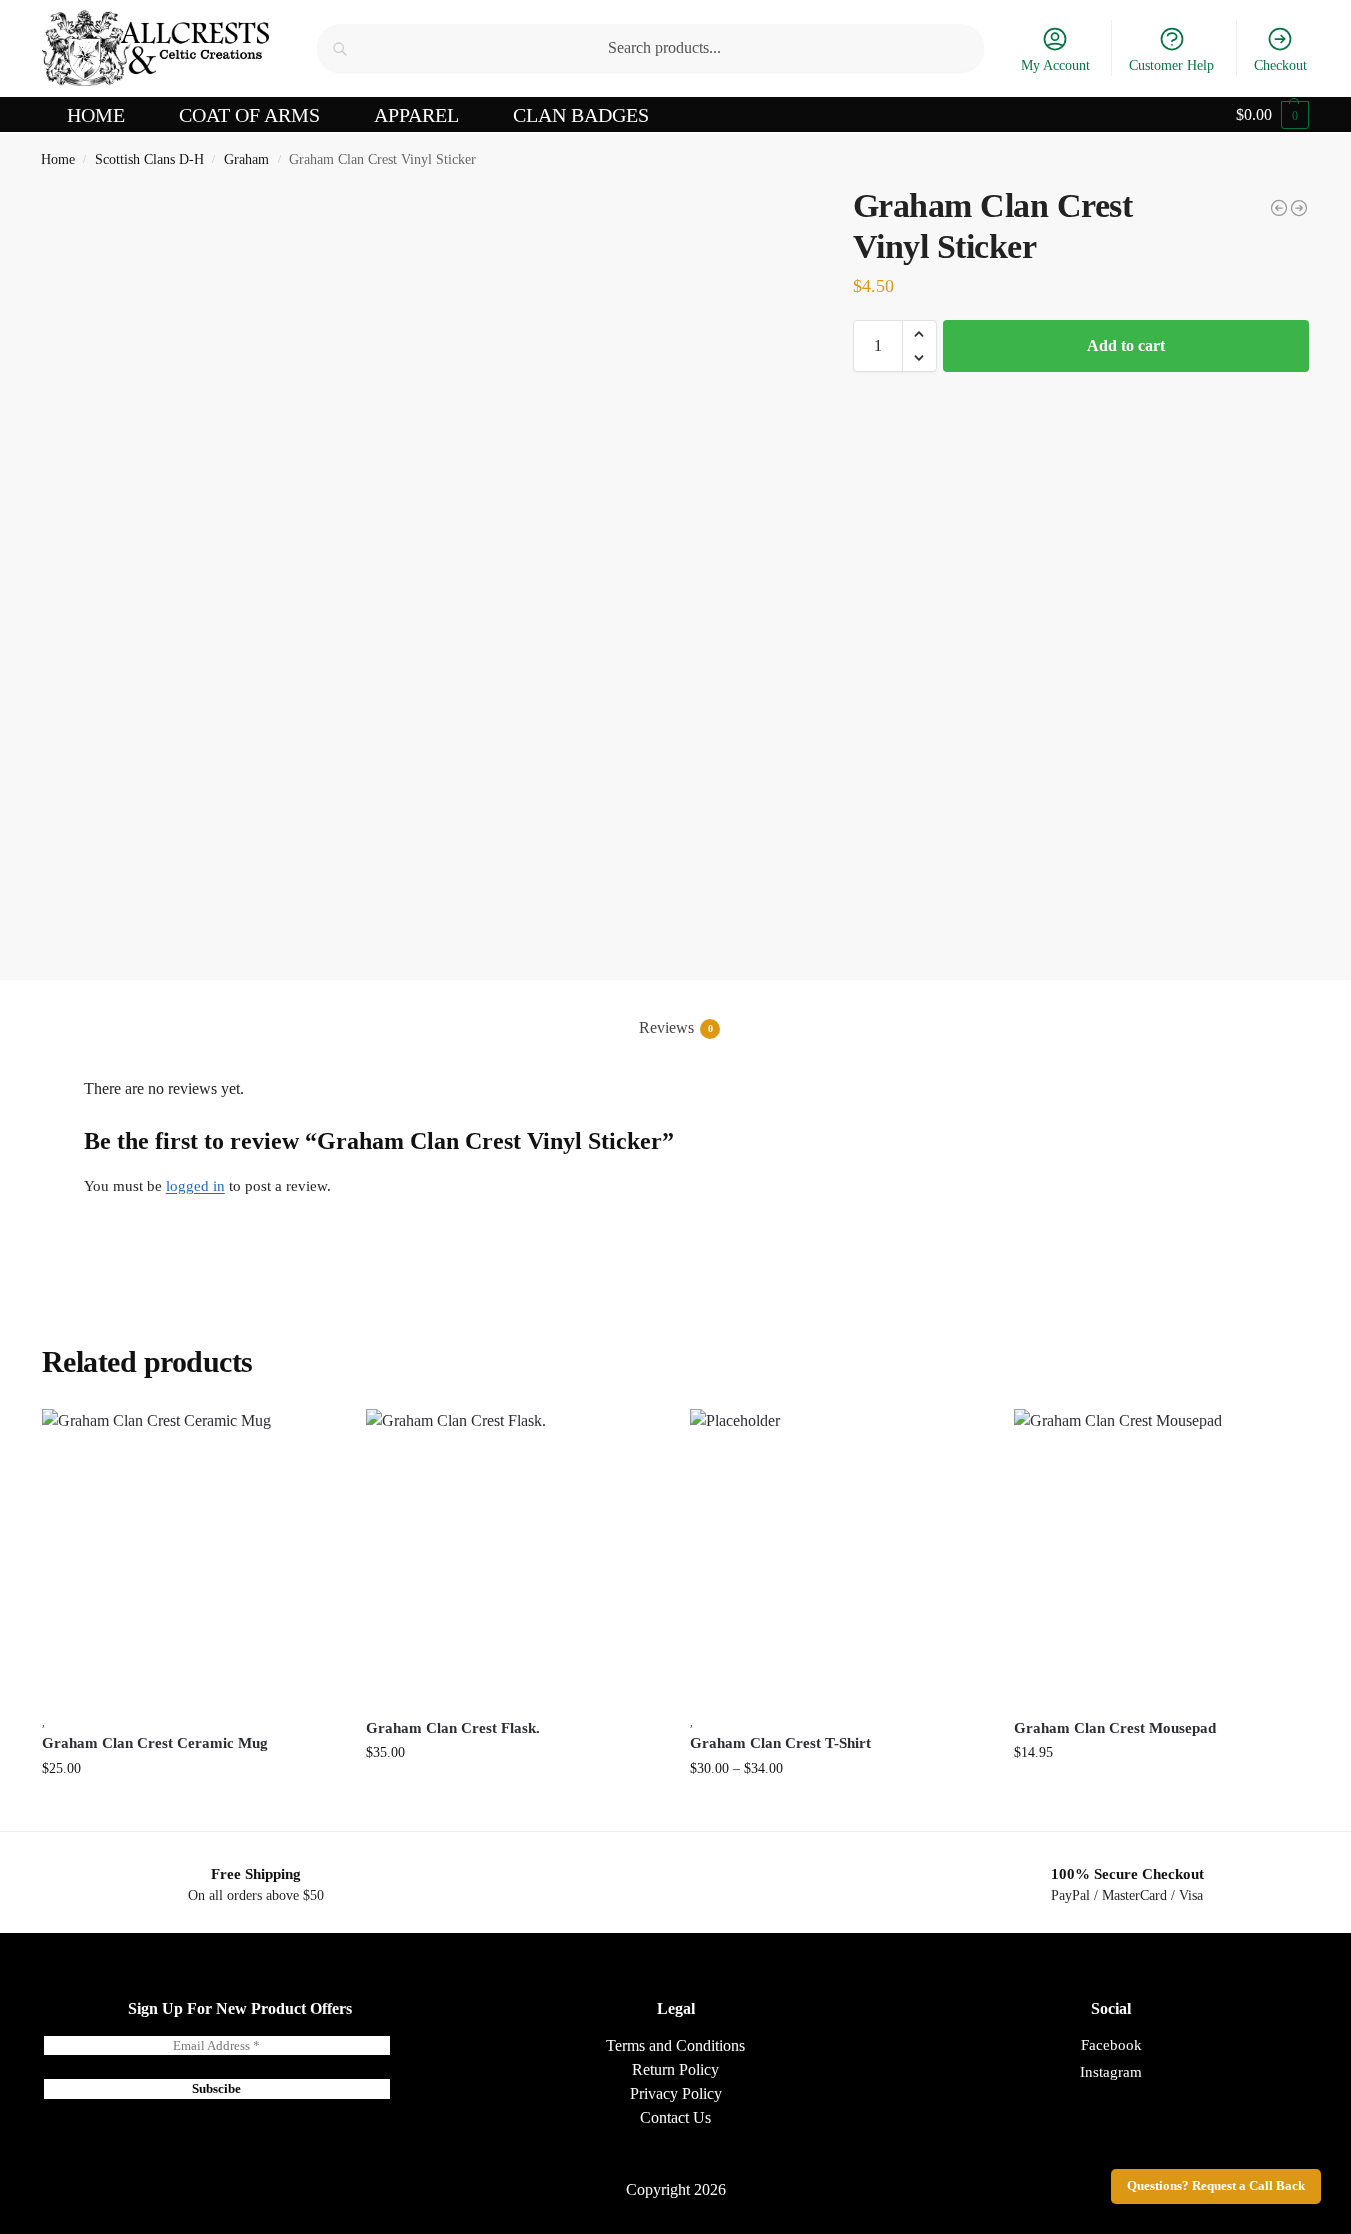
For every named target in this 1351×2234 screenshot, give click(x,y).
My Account (1055, 65)
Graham (246, 159)
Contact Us (675, 2117)
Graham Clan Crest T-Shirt (780, 1743)
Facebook (1111, 2045)
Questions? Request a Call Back (1216, 2186)
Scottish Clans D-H (149, 159)
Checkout (1280, 65)
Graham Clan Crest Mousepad (1115, 1728)
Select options (836, 1810)
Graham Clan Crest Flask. (453, 1728)
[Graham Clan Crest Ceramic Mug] (189, 1556)
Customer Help (1171, 65)
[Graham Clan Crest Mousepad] (1279, 208)
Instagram (1111, 2072)
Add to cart (1126, 345)
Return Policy (675, 2069)
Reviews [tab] (676, 1027)
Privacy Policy (676, 2093)
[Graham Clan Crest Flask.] (513, 1556)
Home (58, 159)
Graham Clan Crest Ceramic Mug (155, 1743)
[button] (1272, 115)
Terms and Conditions (675, 2045)
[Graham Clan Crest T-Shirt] (1299, 208)
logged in (195, 1186)
